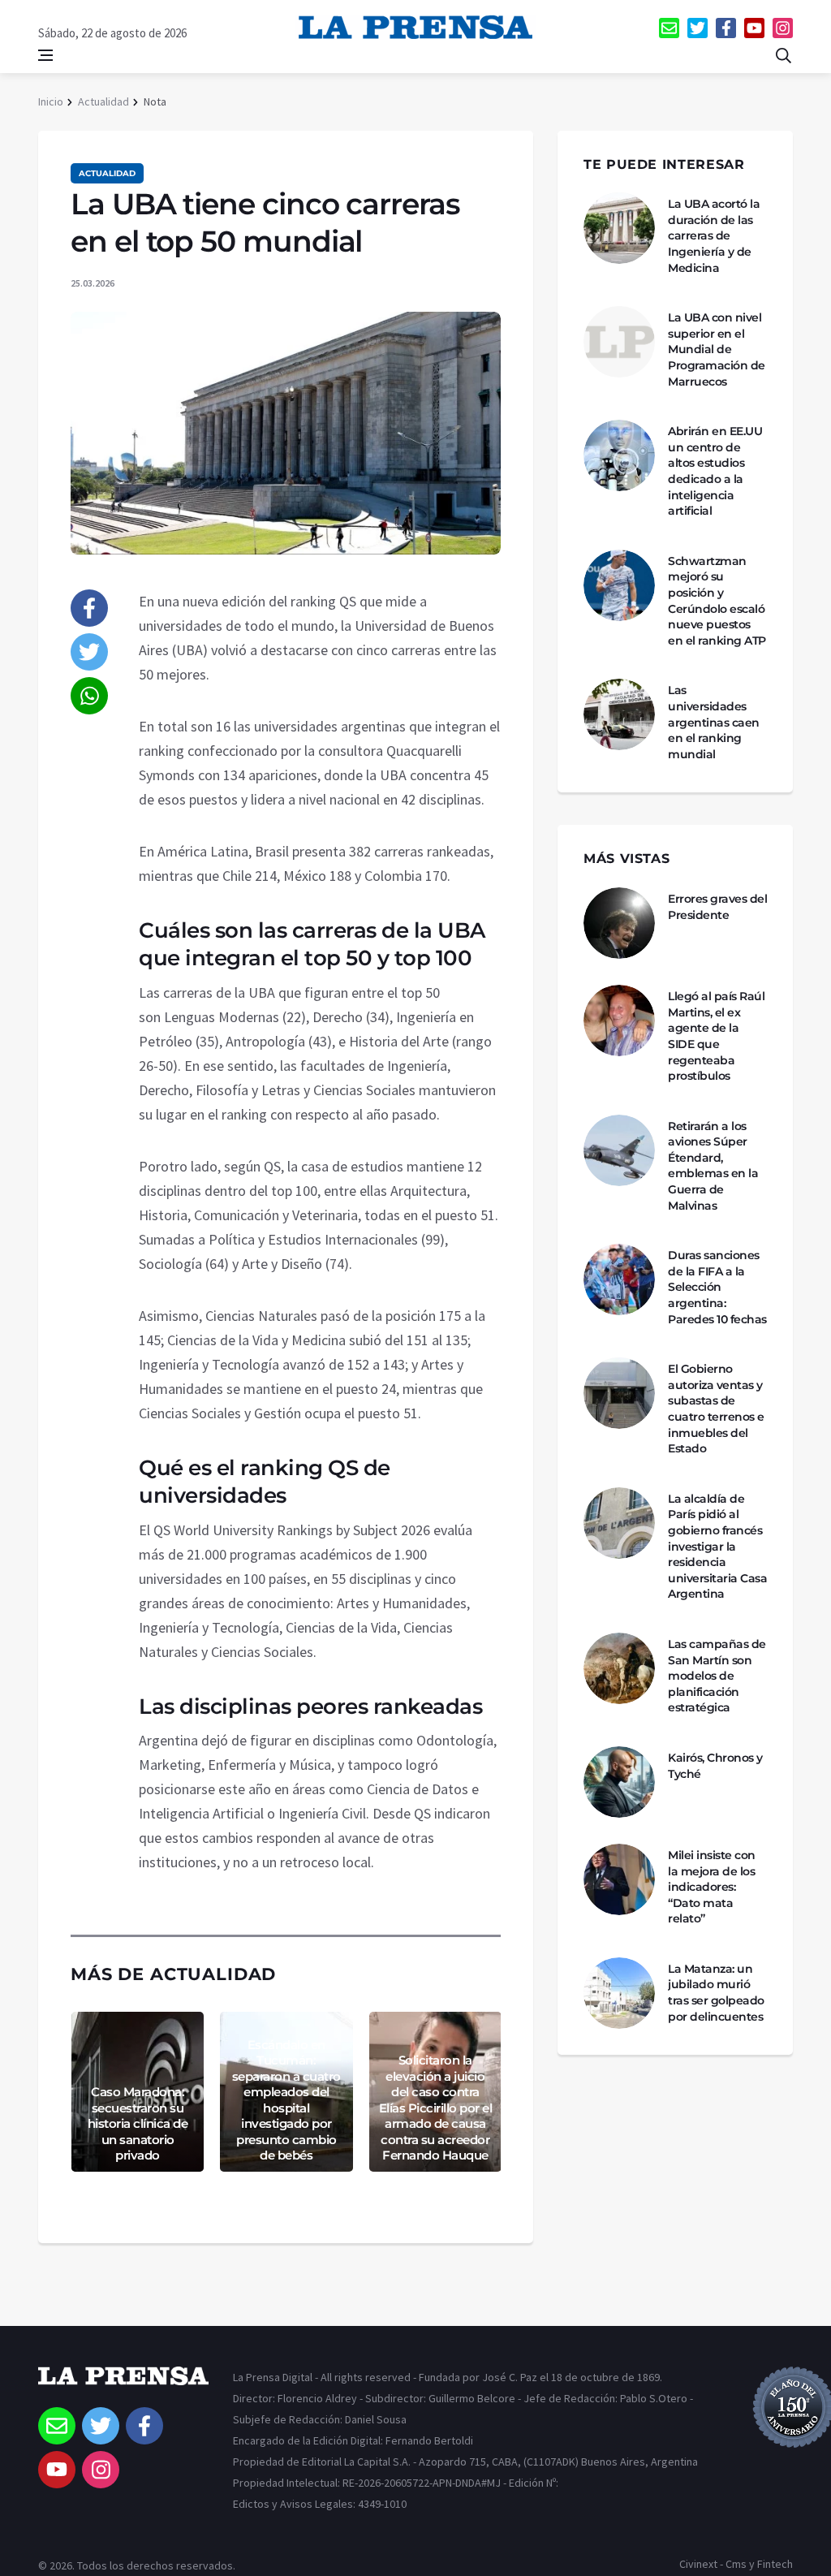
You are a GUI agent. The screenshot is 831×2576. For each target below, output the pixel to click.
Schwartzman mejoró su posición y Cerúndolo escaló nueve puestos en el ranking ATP (717, 601)
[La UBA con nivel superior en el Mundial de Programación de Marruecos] (619, 342)
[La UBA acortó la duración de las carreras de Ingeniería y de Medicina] (619, 228)
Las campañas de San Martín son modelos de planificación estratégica (717, 1676)
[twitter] (698, 28)
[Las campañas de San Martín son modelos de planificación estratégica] (619, 1668)
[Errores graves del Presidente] (619, 923)
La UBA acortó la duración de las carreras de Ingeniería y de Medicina (714, 235)
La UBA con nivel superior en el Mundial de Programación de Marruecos (717, 349)
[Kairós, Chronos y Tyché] (619, 1782)
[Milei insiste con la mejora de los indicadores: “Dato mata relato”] (619, 1879)
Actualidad (103, 101)
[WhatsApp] (89, 696)
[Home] (123, 2387)
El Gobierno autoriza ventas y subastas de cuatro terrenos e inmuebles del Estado (716, 1409)
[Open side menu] (45, 55)
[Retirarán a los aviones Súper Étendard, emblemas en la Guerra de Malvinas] (619, 1150)
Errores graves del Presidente (717, 907)
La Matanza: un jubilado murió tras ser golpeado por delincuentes (716, 1993)
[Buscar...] (783, 55)
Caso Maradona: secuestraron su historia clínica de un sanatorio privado (138, 2123)
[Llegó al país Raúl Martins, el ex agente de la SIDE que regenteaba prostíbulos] (619, 1020)
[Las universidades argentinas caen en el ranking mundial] (619, 714)
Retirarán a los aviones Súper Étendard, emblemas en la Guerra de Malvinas (713, 1166)
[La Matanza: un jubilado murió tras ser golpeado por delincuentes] (619, 1993)
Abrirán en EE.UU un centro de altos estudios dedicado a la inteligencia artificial (715, 471)
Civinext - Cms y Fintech (736, 2564)
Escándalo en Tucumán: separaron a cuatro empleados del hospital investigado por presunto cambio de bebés (286, 2100)
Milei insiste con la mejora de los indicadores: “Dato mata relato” (712, 1887)
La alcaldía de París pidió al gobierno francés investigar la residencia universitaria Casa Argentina (717, 1547)
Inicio (51, 101)
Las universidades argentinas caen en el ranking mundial (714, 722)
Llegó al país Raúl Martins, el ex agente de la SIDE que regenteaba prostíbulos (716, 1036)
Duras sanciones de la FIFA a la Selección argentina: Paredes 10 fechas (717, 1287)
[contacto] (669, 28)
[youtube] (754, 28)
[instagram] (783, 28)
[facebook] (726, 28)
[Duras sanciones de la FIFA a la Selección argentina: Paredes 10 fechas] (619, 1279)
